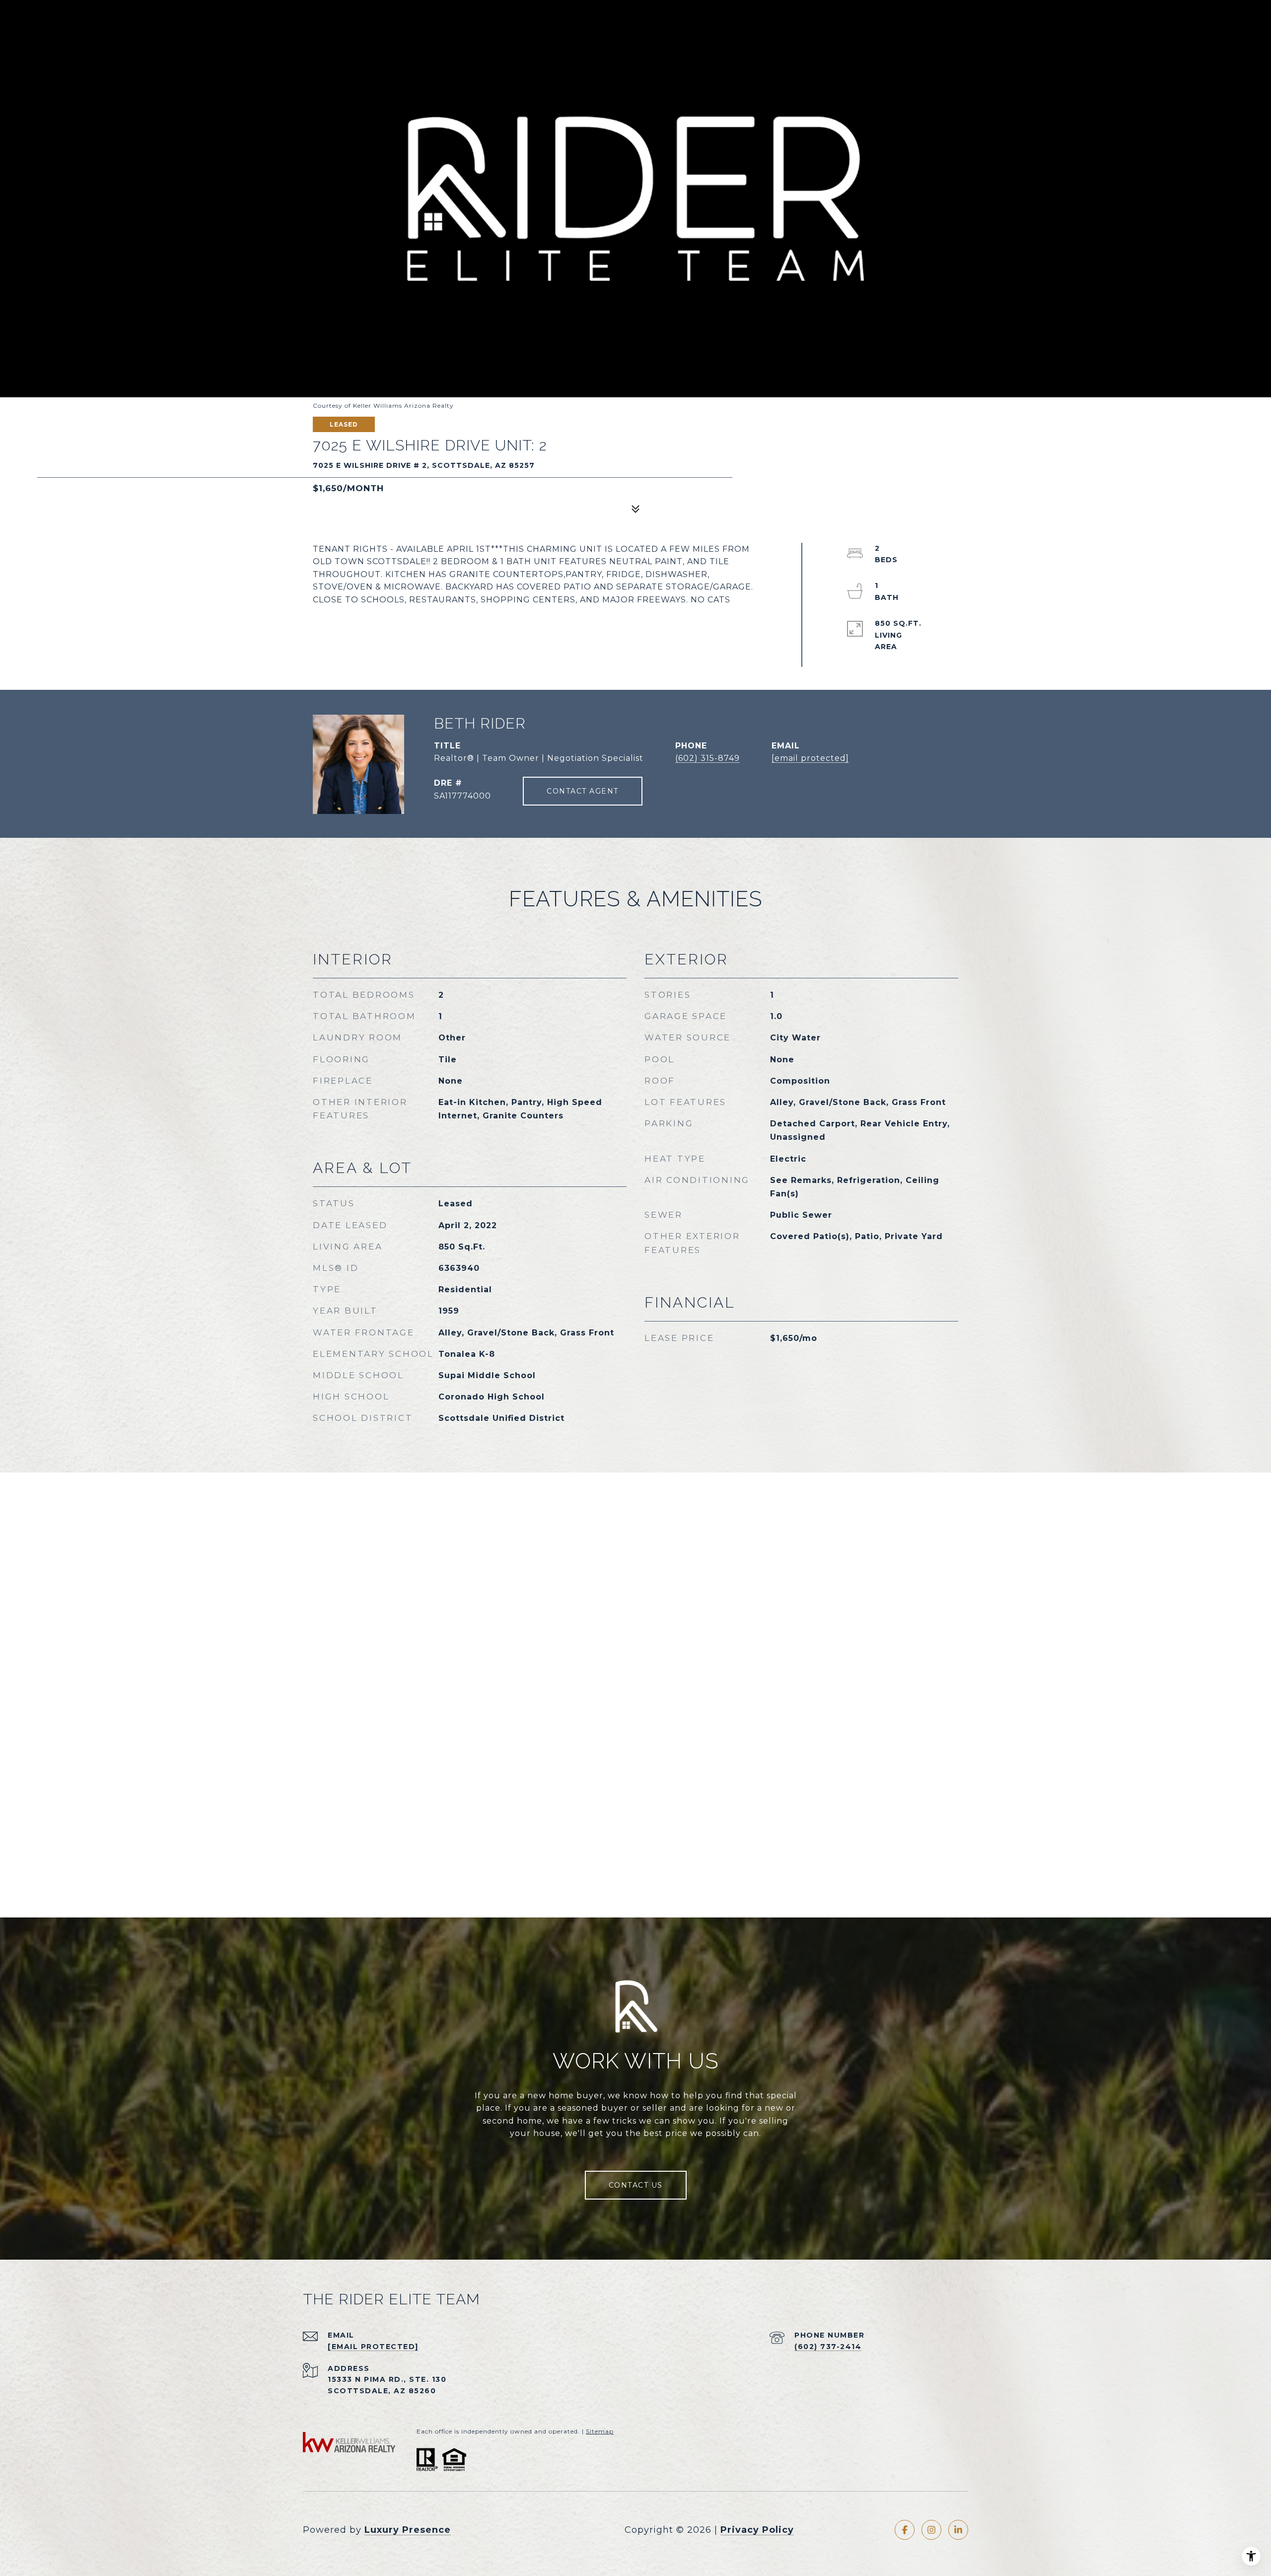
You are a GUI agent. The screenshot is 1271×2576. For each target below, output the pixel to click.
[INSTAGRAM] (931, 2530)
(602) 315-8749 (707, 758)
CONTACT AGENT (583, 791)
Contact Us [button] (636, 2185)
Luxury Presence (408, 2530)
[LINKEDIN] (958, 2530)
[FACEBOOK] (905, 2530)
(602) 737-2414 (828, 2347)
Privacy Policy (757, 2530)
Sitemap (600, 2431)
